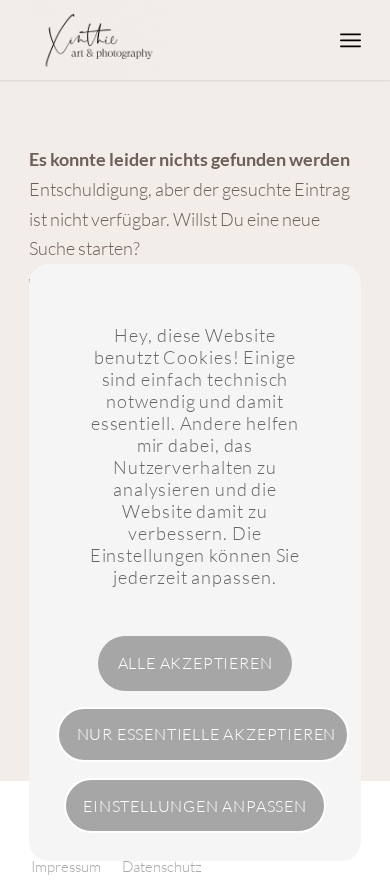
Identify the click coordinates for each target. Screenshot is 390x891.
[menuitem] (350, 40)
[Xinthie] (161, 40)
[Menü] (350, 40)
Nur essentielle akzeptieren (207, 734)
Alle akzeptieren (195, 663)
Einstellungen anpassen (195, 806)
